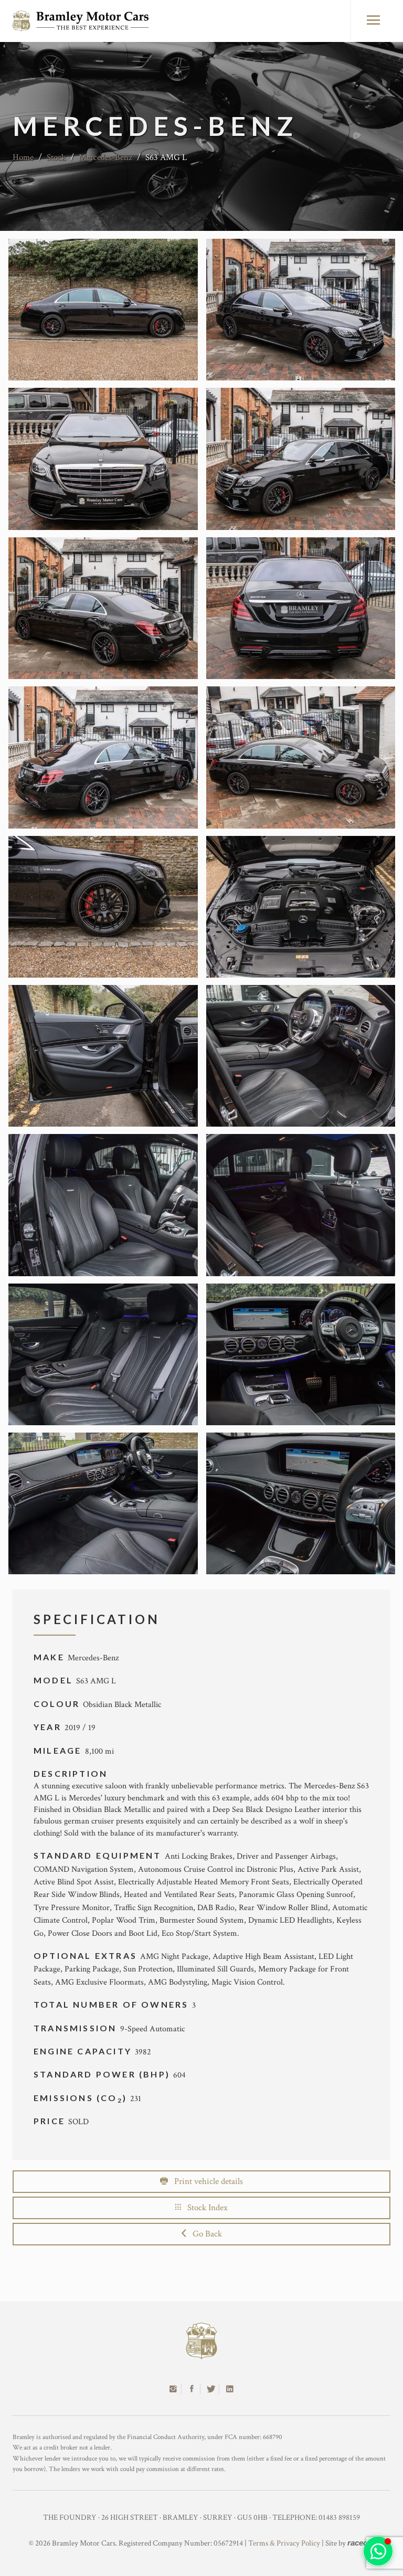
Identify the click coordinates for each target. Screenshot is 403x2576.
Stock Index (204, 2208)
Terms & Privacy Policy (284, 2543)
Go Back (204, 2234)
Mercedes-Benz (105, 157)
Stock (56, 157)
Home (23, 157)
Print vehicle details (205, 2181)
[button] (378, 2551)
